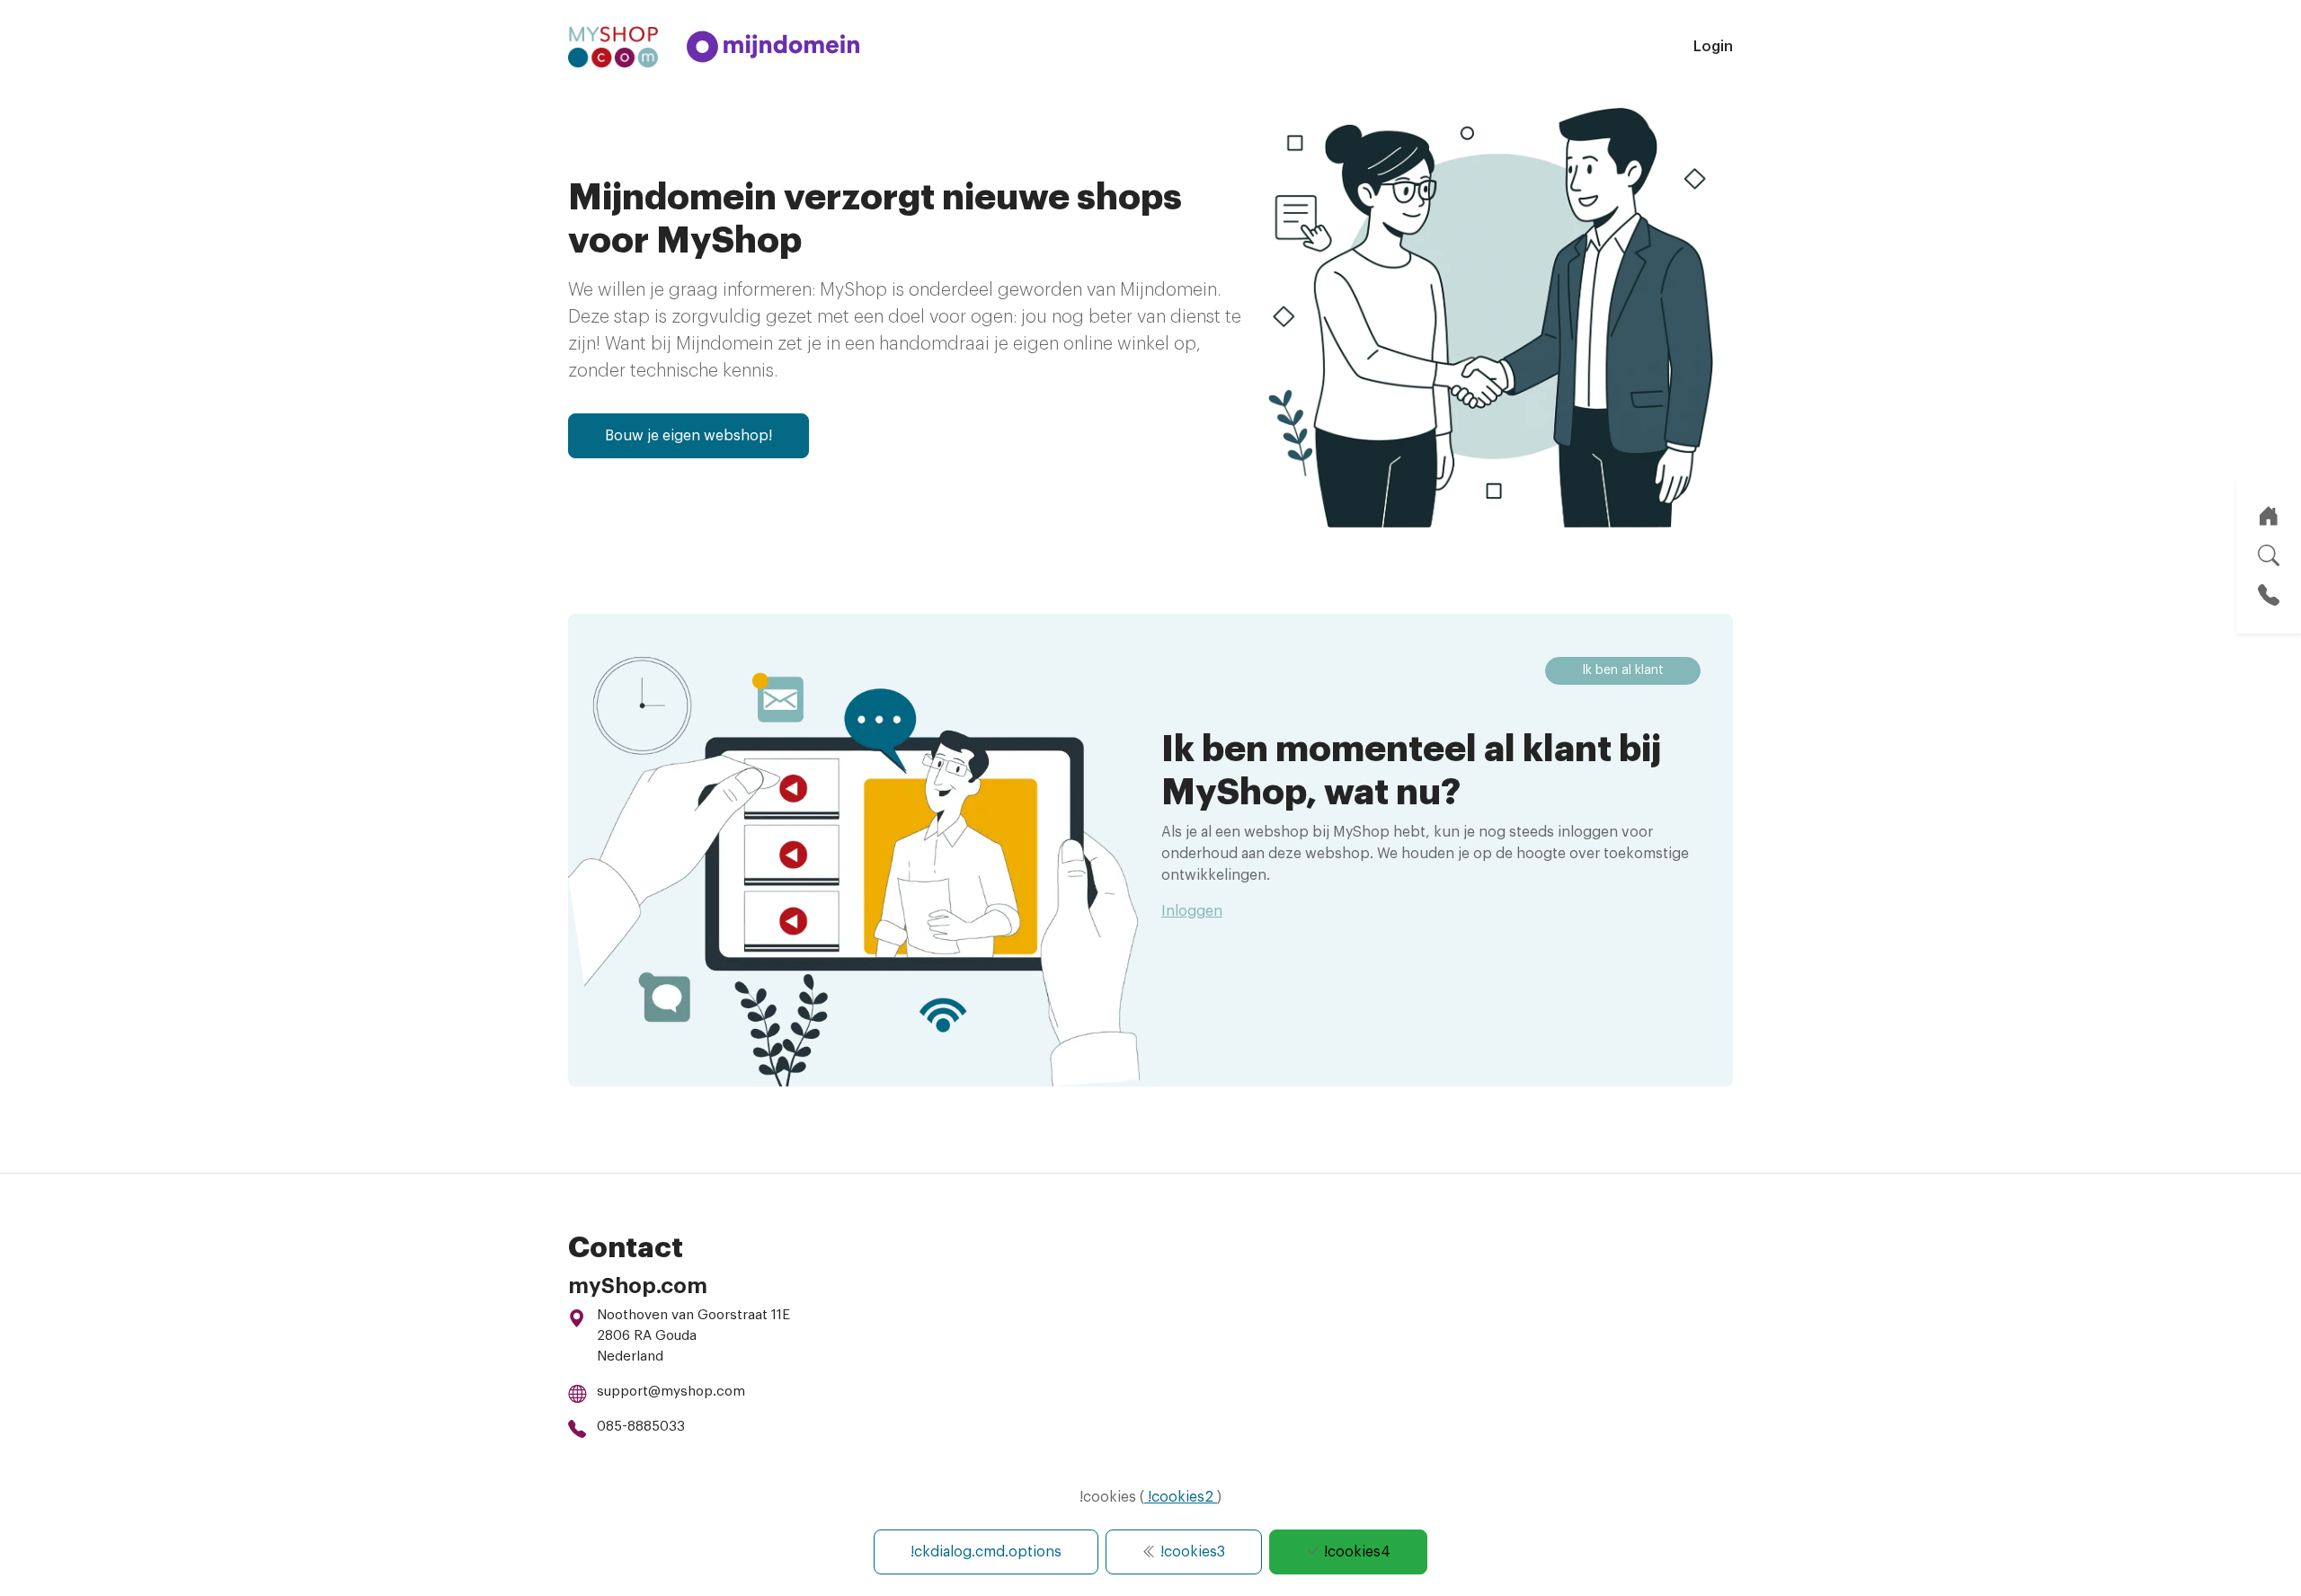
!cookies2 (1181, 1497)
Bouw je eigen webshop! (689, 436)
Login (1713, 47)
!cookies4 (1355, 1552)
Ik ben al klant (1623, 670)
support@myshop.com (671, 1392)
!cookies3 (1191, 1552)
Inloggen (1192, 911)
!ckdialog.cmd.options (986, 1552)
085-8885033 (641, 1427)
